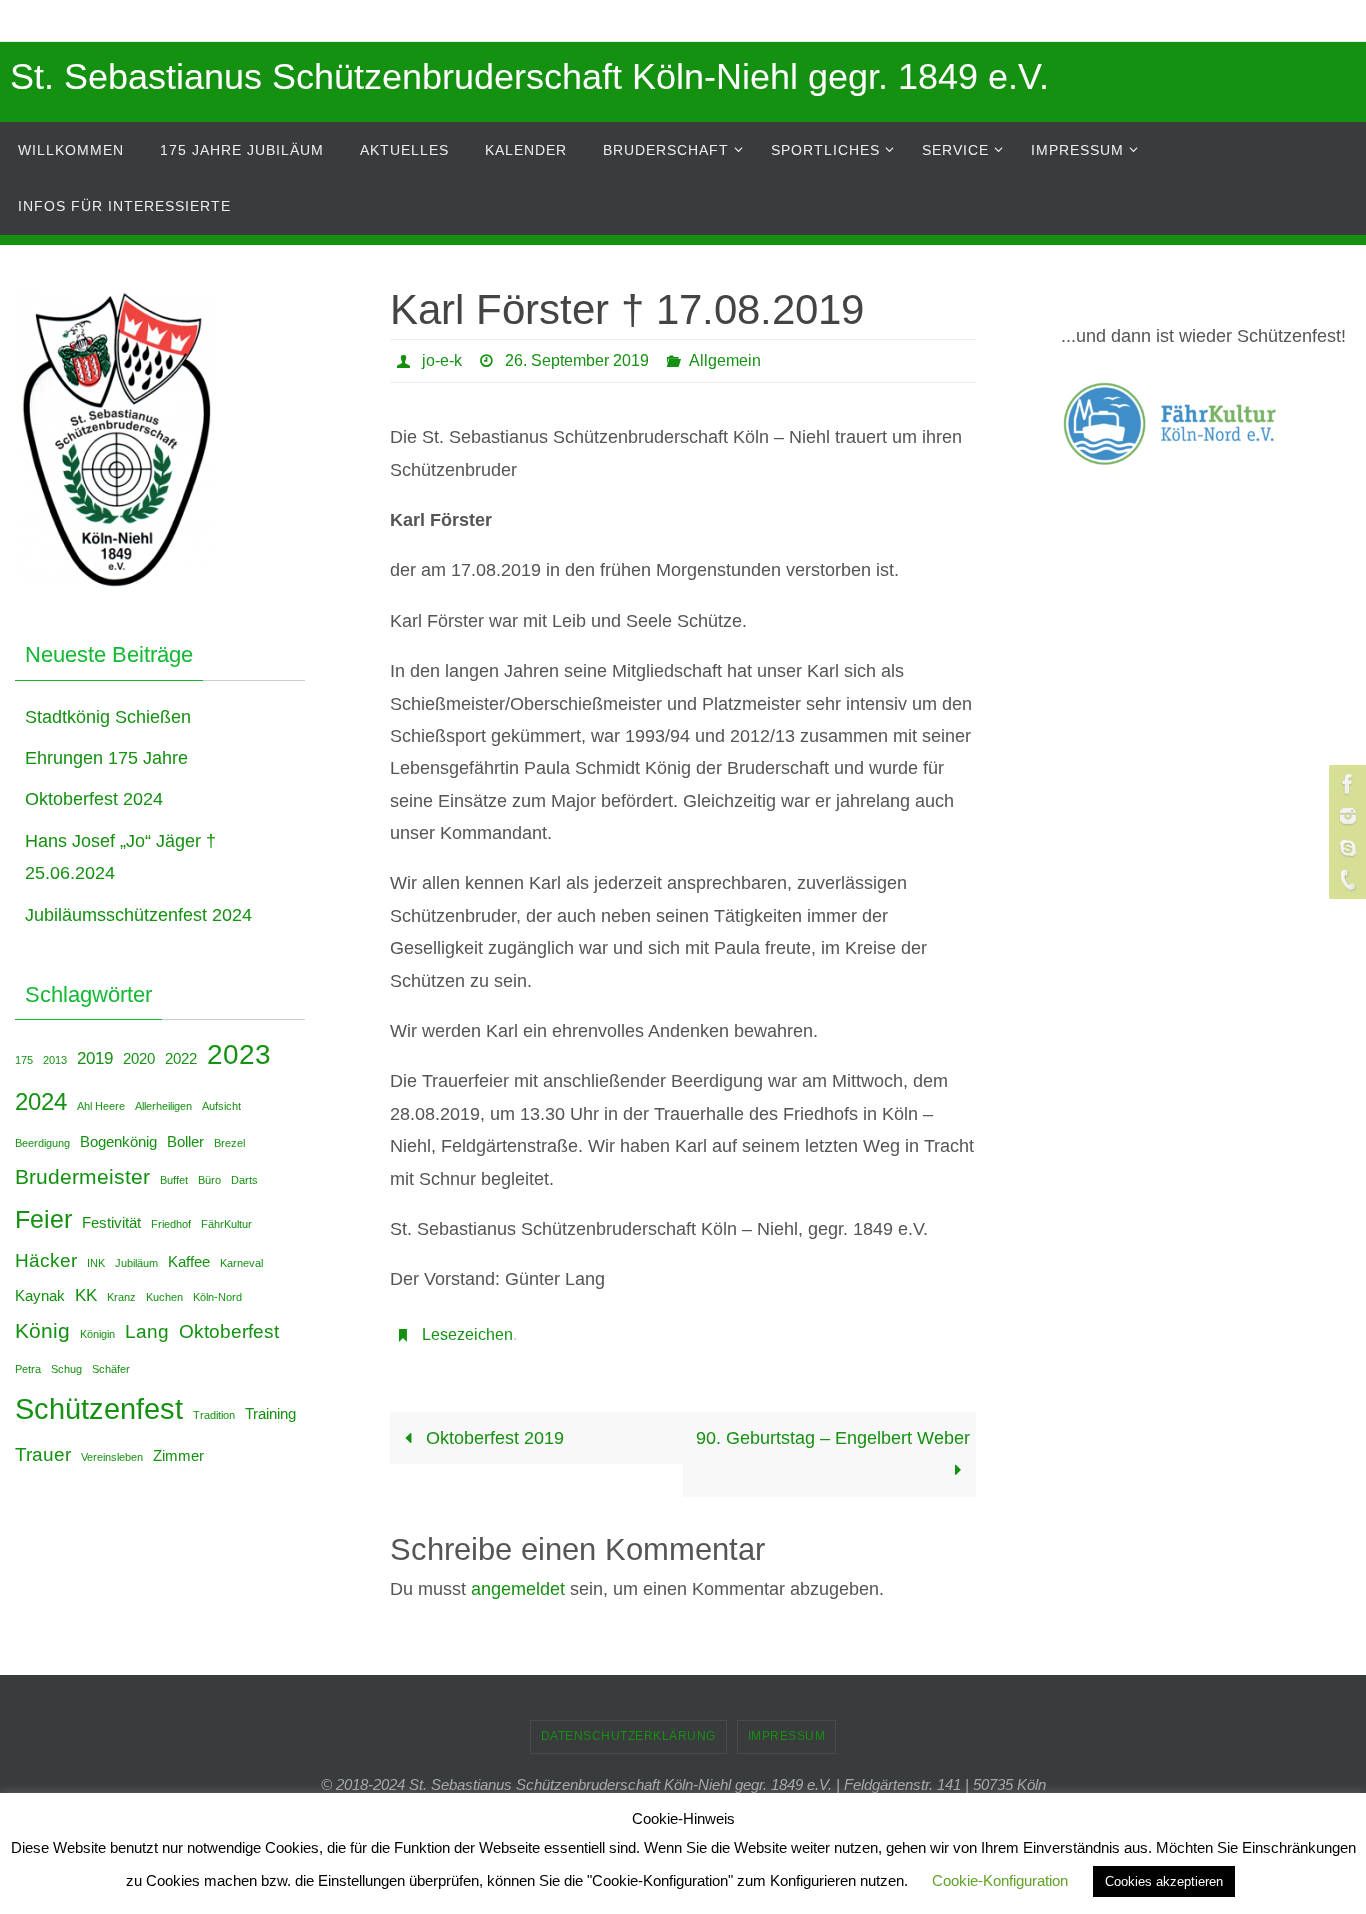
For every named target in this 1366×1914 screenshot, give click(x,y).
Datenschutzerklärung (628, 1736)
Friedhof (171, 1224)
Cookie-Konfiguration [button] (1000, 1880)
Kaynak (40, 1296)
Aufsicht (221, 1106)
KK (86, 1295)
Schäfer (111, 1369)
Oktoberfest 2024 (94, 799)
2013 (55, 1060)
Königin (97, 1334)
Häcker (46, 1260)
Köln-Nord (217, 1297)
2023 (239, 1054)
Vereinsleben (112, 1457)
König (42, 1330)
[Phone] (1345, 880)
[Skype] (1345, 848)
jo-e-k (442, 360)
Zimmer (178, 1456)
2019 (95, 1058)
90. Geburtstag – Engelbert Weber (833, 1438)
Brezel (229, 1143)
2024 (41, 1101)
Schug (66, 1369)
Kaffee (189, 1262)
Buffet (174, 1180)
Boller (185, 1142)
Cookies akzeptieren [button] (1164, 1881)
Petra (28, 1369)
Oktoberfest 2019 (492, 1438)
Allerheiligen (163, 1106)
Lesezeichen (467, 1334)
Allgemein (725, 360)
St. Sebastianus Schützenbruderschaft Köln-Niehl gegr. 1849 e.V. (529, 76)
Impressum (787, 1736)
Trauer (43, 1454)
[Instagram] (1345, 816)
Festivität (111, 1223)
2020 (139, 1059)
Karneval (241, 1263)
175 (24, 1060)
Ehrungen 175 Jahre (106, 758)
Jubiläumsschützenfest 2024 (138, 915)
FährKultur (226, 1224)
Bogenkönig (118, 1142)
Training (270, 1414)
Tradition (214, 1415)
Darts (244, 1180)
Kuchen (164, 1297)
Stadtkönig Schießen (108, 717)
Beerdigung (42, 1143)
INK (96, 1263)
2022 (181, 1059)
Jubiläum (136, 1263)
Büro (209, 1180)
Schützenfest (99, 1408)
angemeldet (518, 1589)
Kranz (121, 1297)
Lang (147, 1331)
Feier (43, 1219)
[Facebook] (1345, 784)
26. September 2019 (577, 360)
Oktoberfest (229, 1331)
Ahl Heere (101, 1106)
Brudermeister (82, 1176)
